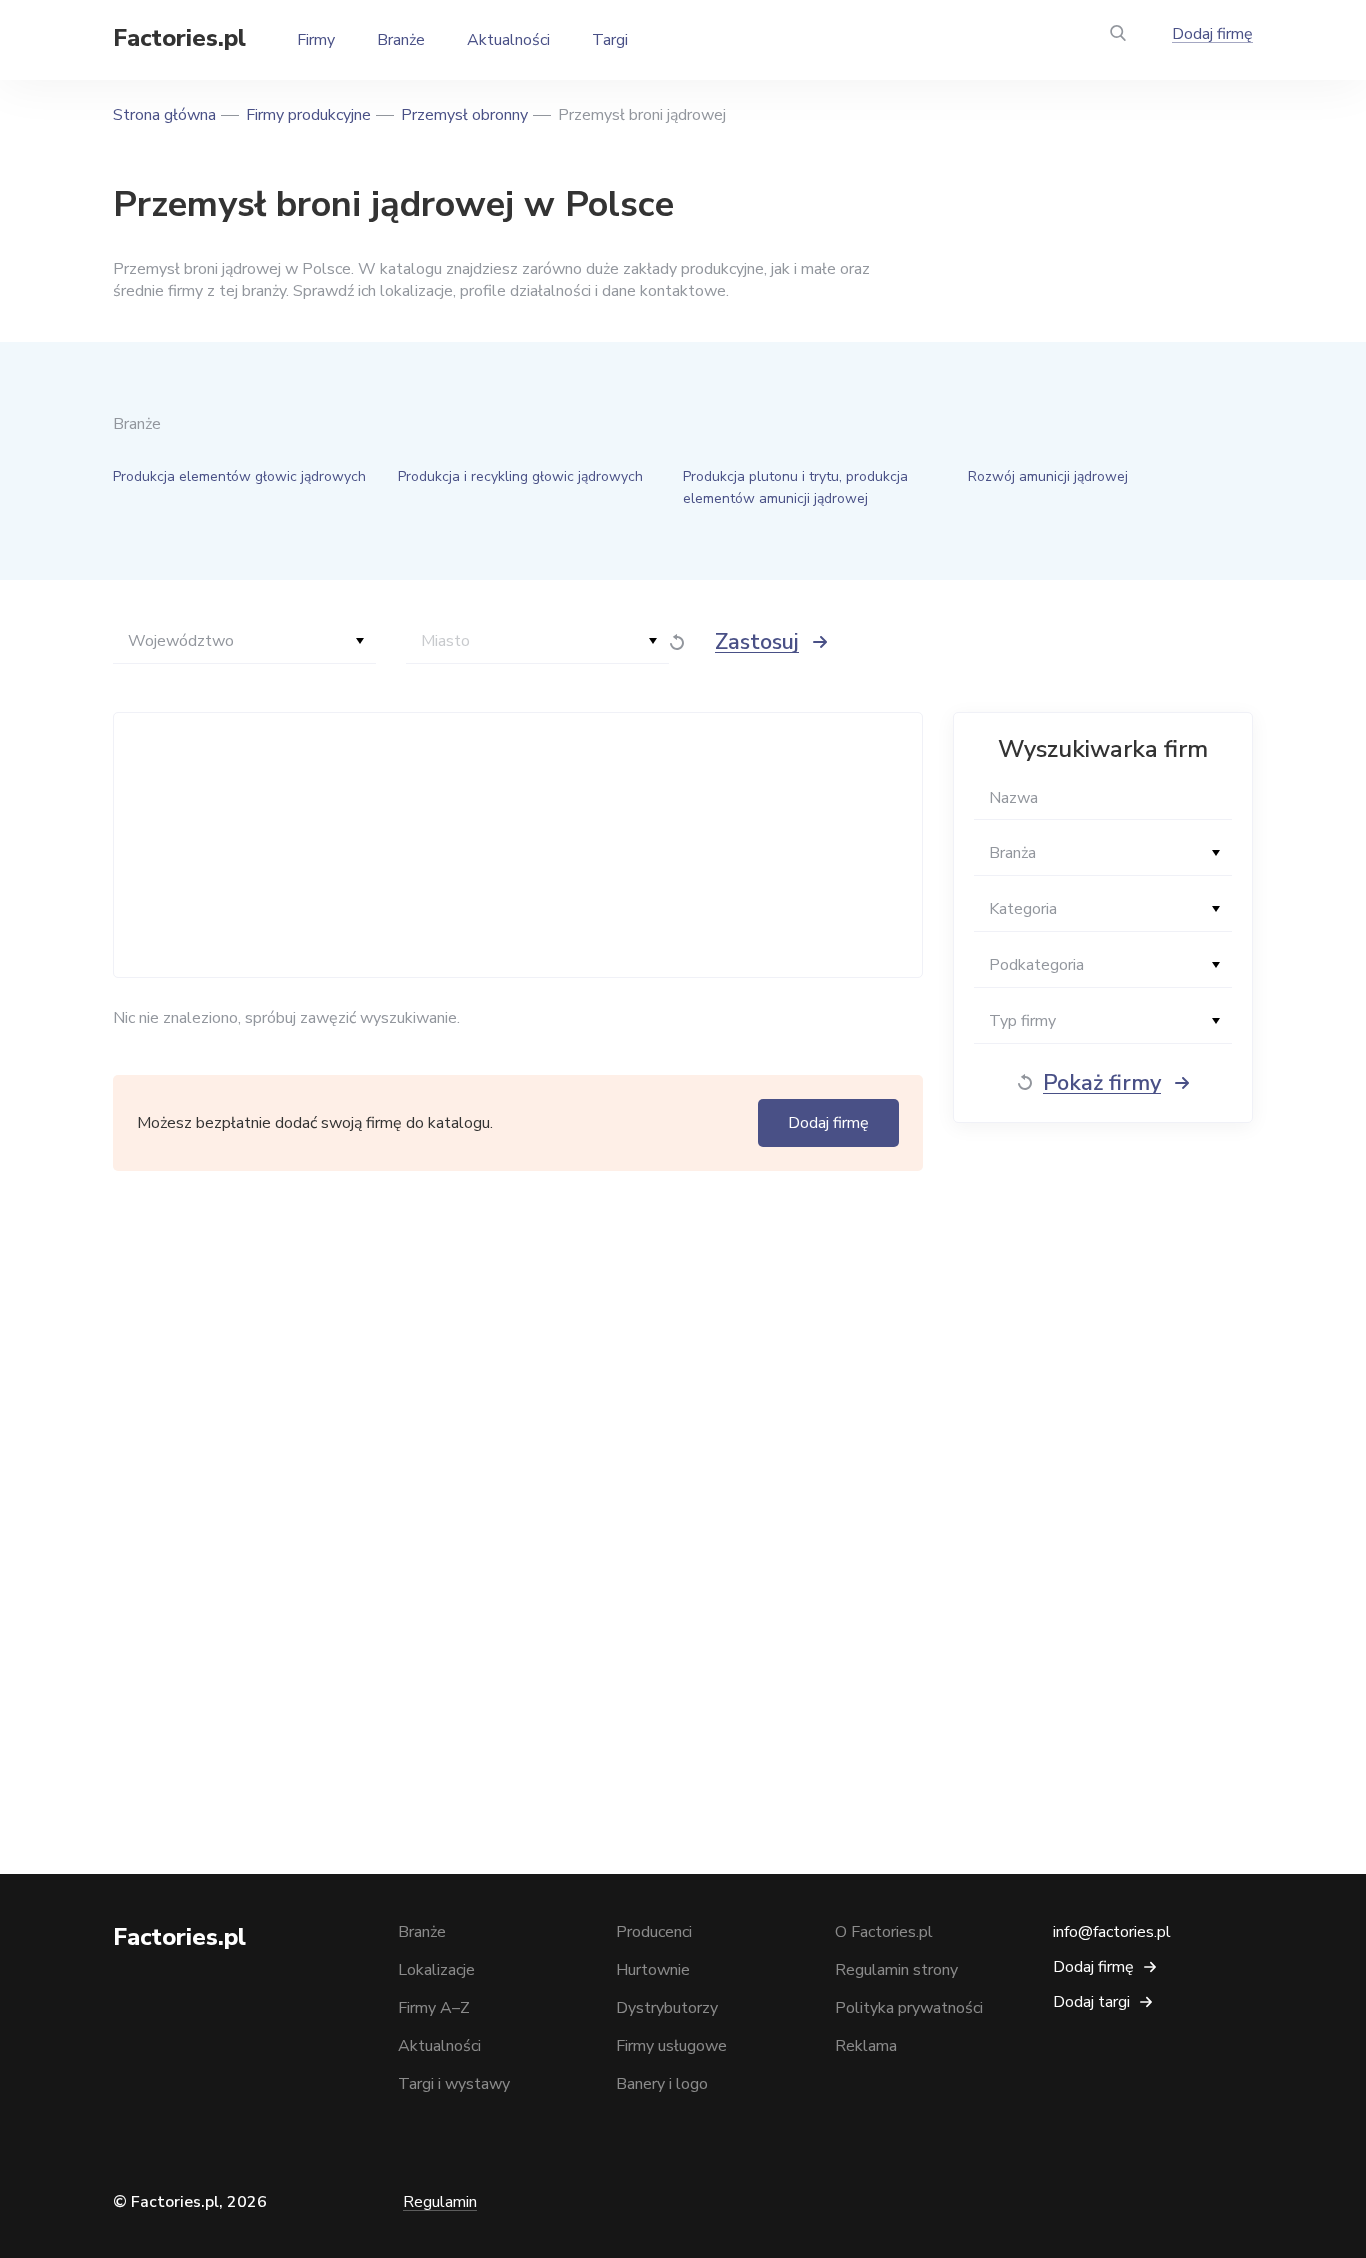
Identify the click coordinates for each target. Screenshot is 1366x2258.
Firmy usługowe (671, 2046)
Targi (610, 40)
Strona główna (164, 115)
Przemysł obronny (464, 115)
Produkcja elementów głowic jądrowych (239, 476)
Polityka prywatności (909, 2008)
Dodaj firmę (1212, 34)
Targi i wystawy (454, 2084)
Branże (401, 40)
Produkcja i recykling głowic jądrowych (520, 476)
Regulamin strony (896, 1970)
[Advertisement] (513, 845)
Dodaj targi (1091, 2002)
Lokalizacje (436, 1970)
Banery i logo (662, 2084)
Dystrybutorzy (667, 2008)
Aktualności (508, 40)
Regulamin (440, 2202)
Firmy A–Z (434, 2008)
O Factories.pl (884, 1932)
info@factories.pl (1112, 1932)
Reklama (866, 2046)
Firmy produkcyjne (308, 115)
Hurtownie (653, 1970)
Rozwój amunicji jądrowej (1048, 476)
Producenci (654, 1932)
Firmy (316, 40)
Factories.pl (179, 38)
